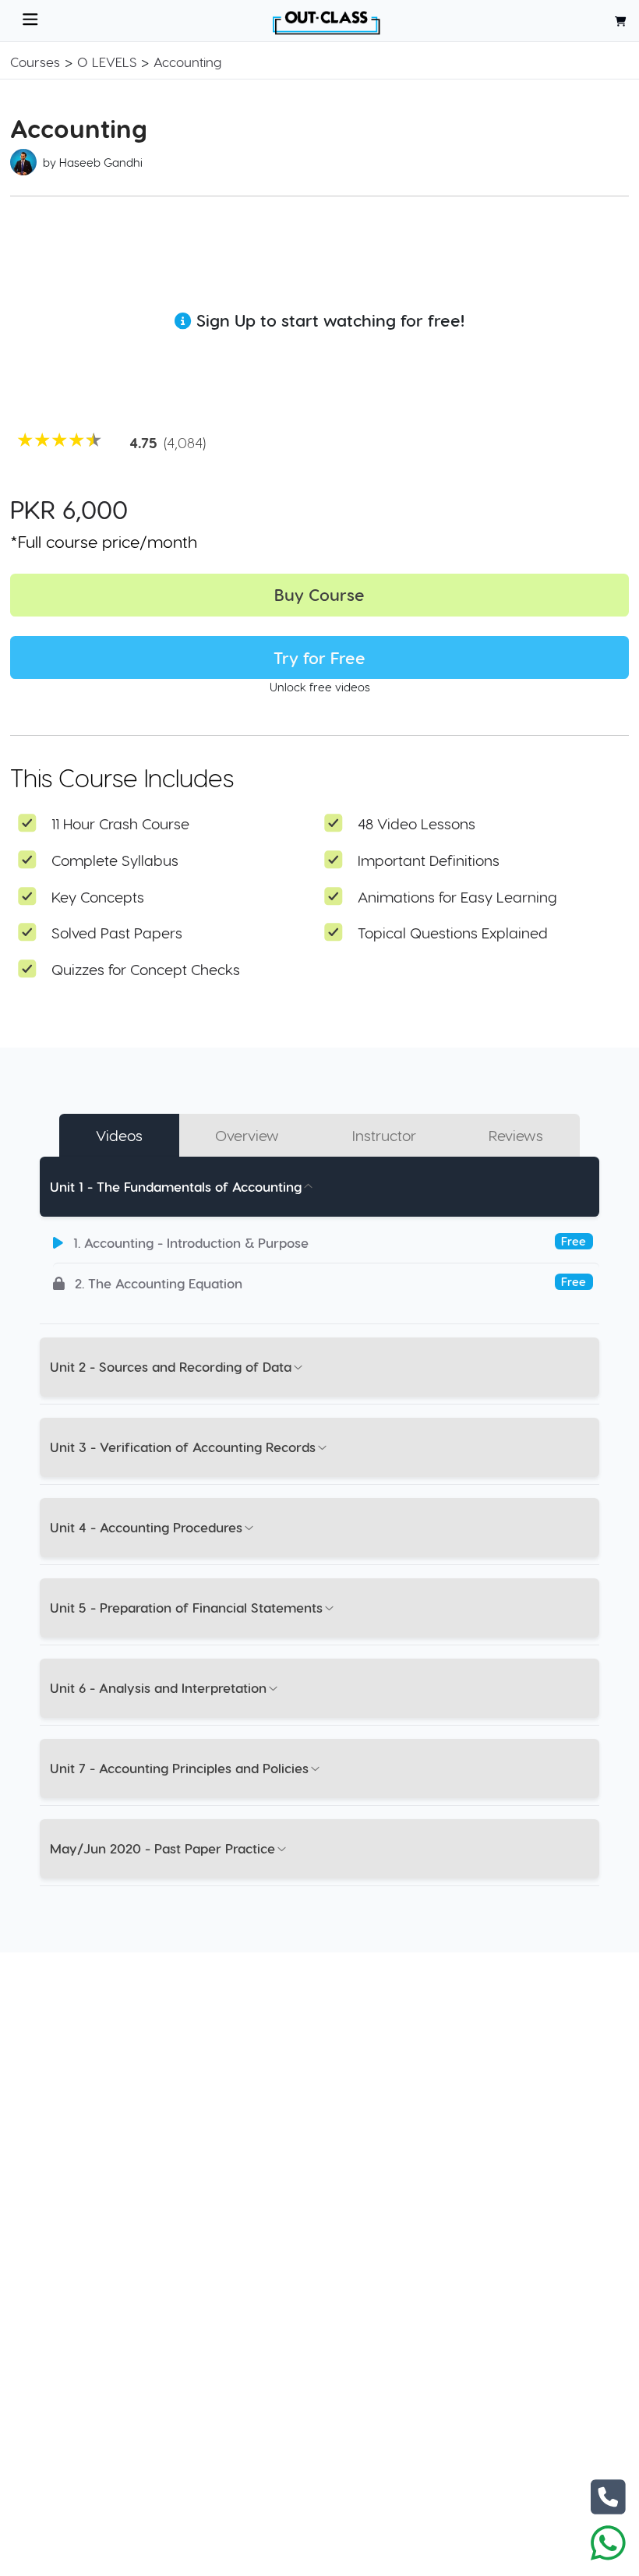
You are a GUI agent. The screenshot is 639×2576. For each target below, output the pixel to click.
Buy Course (319, 594)
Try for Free (319, 657)
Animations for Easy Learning (457, 897)
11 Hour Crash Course (120, 823)
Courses (35, 62)
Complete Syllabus (115, 860)
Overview (247, 1135)
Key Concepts (98, 897)
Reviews (516, 1135)
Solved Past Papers (117, 933)
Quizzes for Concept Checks (146, 969)
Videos (119, 1135)
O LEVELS (107, 62)
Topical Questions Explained (453, 933)
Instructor (384, 1135)
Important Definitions (429, 860)
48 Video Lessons (417, 823)
